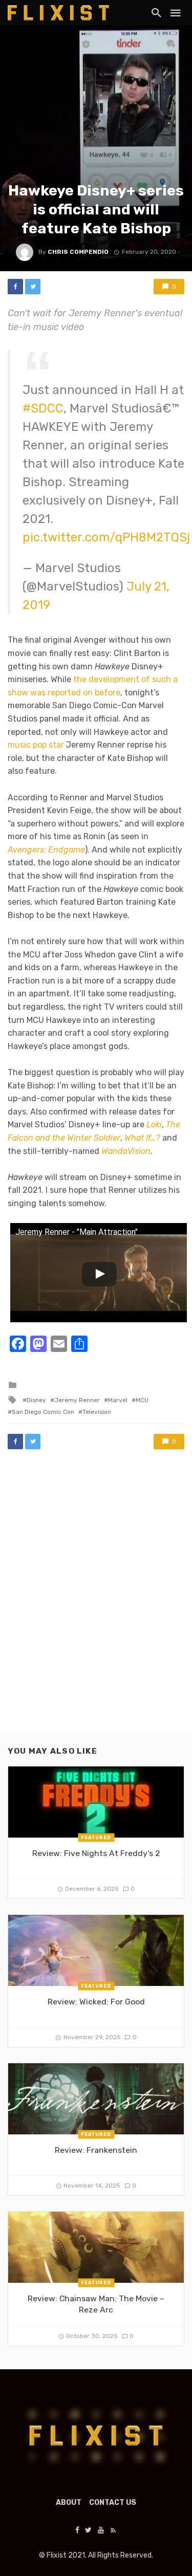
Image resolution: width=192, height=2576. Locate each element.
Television (97, 1412)
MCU (142, 1400)
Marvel (118, 1400)
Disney (36, 1400)
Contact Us (113, 2503)
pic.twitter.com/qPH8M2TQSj (106, 537)
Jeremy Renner (77, 1400)
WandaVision (126, 1151)
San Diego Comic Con (43, 1412)
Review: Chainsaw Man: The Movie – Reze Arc (96, 2304)
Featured (96, 1838)
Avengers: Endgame (46, 850)
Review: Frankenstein (96, 2150)
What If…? (142, 1138)
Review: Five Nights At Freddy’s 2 (96, 1853)
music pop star (36, 745)
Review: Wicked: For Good (96, 2002)
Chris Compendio (78, 252)
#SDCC (43, 408)
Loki (154, 1125)
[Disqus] (96, 1600)
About (69, 2503)
